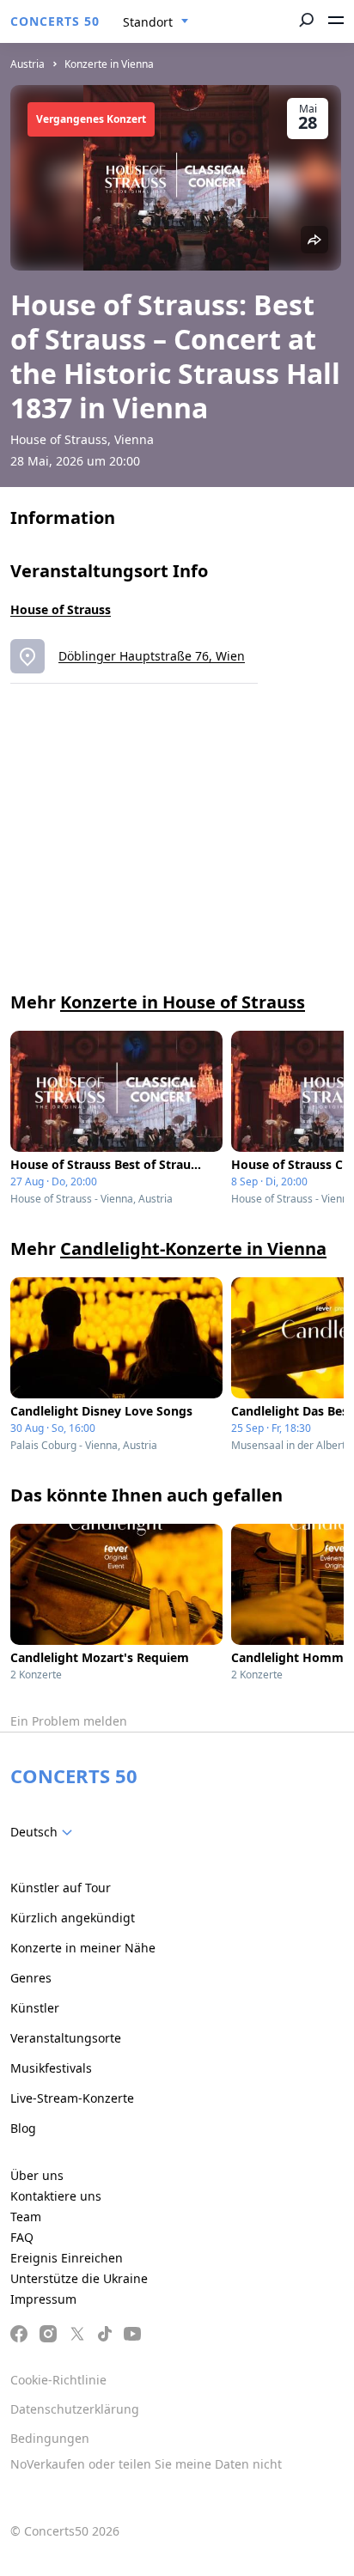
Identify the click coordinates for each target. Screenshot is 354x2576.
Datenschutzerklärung (75, 2409)
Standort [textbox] (148, 22)
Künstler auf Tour (61, 1888)
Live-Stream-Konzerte (72, 2098)
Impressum (43, 2299)
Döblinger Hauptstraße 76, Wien (152, 656)
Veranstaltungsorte (66, 2038)
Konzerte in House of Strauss (183, 1002)
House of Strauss (61, 609)
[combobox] (156, 22)
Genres (31, 1978)
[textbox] (45, 1832)
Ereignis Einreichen (67, 2258)
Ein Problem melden (69, 1721)
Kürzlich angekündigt (73, 1918)
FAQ (22, 2237)
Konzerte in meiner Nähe (83, 1948)
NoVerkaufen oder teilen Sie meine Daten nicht (146, 2464)
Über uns (37, 2175)
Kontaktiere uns (56, 2196)
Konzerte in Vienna (109, 64)
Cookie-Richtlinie (58, 2380)
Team (26, 2217)
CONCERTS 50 (55, 21)
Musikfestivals (51, 2068)
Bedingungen (50, 2438)
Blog (23, 2128)
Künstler (35, 2008)
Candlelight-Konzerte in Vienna (193, 1248)
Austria (27, 64)
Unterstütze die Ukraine (79, 2278)
